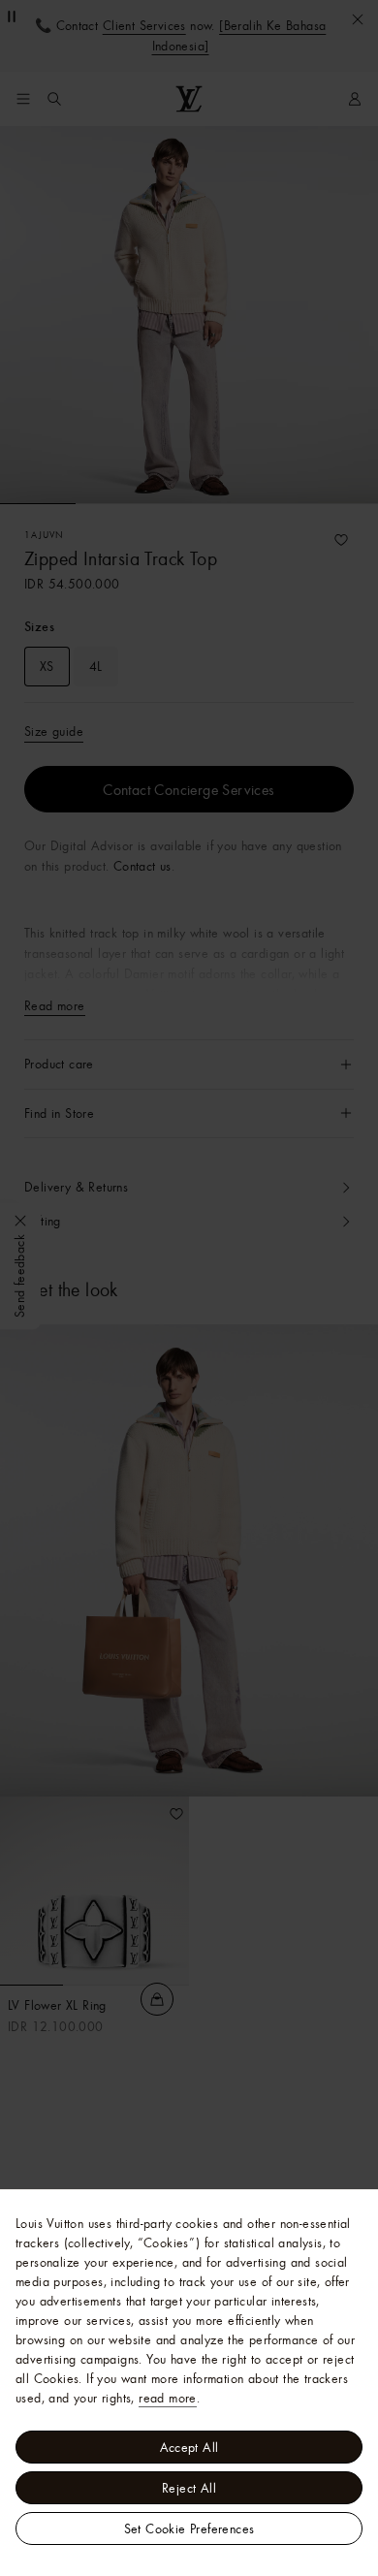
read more (168, 2398)
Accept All (189, 2447)
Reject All (189, 2488)
